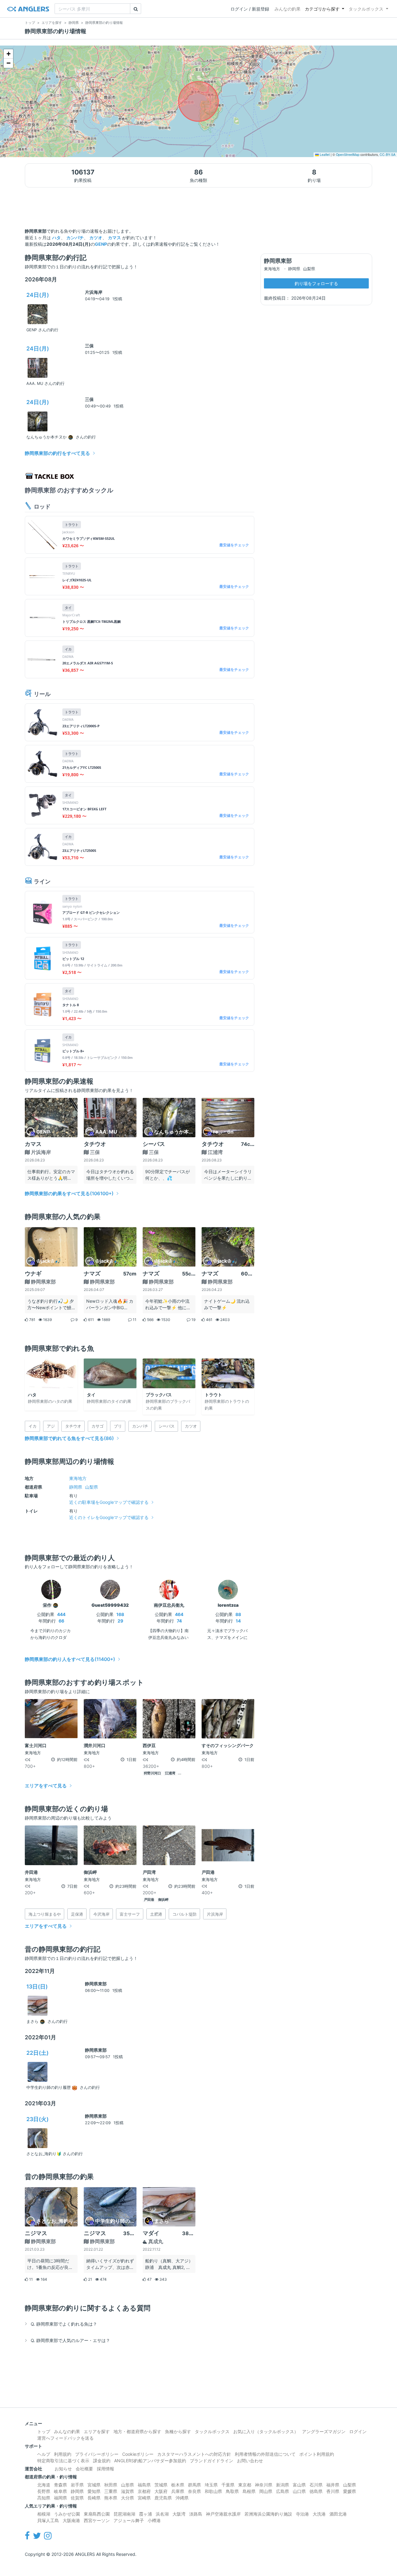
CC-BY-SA (388, 154)
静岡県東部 (96, 1984)
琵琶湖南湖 (124, 2514)
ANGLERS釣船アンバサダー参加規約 (150, 2461)
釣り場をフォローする (316, 283)
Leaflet (324, 154)
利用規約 (63, 2454)
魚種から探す (178, 2431)
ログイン (358, 2431)
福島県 (144, 2485)
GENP (101, 244)
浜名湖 (162, 2514)
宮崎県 (144, 2498)
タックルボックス (366, 9)
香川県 (333, 2491)
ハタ (56, 238)
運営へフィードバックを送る (65, 2438)
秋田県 (111, 2485)
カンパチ (75, 238)
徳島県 (316, 2491)
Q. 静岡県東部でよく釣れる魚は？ (64, 2324)
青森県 (60, 2485)
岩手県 (77, 2485)
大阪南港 (71, 2520)
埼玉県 (211, 2485)
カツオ (96, 238)
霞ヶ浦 (145, 2514)
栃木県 (178, 2485)
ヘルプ (44, 2454)
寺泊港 (302, 2514)
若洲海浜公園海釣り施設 (268, 2514)
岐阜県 (60, 2491)
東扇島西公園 (97, 2514)
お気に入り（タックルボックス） (266, 2431)
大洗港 (319, 2514)
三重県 (111, 2491)
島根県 (249, 2491)
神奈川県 (264, 2485)
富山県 (299, 2485)
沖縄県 (182, 2498)
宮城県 (94, 2485)
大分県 (127, 2498)
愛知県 (94, 2491)
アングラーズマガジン (324, 2431)
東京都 (245, 2485)
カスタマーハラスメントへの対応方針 (194, 2454)
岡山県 (266, 2491)
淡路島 (196, 2514)
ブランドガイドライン (212, 2461)
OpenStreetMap (348, 154)
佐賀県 (77, 2498)
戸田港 (149, 1900)
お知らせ (63, 2469)
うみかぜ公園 (67, 2514)
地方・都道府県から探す (137, 2431)
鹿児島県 (163, 2498)
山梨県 (91, 1487)
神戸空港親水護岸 (223, 2514)
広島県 (283, 2491)
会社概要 (84, 2469)
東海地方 (78, 1478)
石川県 (316, 2485)
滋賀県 (127, 2491)
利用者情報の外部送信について (265, 2454)
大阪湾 (179, 2514)
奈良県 (194, 2491)
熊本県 (111, 2498)
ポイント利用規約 (317, 2454)
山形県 (127, 2485)
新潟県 (283, 2485)
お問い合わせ (250, 2461)
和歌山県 (213, 2491)
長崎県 (94, 2498)
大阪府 (161, 2491)
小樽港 (154, 2520)
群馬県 (194, 2485)
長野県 (44, 2491)
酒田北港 (338, 2514)
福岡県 (60, 2498)
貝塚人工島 (48, 2520)
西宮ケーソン (97, 2520)
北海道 (44, 2485)
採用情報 (105, 2469)
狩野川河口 (152, 1773)
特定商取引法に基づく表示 (63, 2461)
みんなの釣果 (288, 9)
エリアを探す (97, 2431)
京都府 (144, 2491)
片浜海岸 (94, 292)
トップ (44, 2431)
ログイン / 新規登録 (250, 9)
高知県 (44, 2498)
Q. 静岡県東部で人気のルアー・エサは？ (70, 2340)
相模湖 (44, 2514)
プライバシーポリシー (97, 2454)
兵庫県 (178, 2491)
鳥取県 (232, 2491)
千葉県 (228, 2485)
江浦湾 (170, 1773)
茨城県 (161, 2485)
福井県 (333, 2485)
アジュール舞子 (129, 2520)
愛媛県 (350, 2491)
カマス (114, 238)
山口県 (299, 2491)
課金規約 (102, 2461)
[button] (8, 54)
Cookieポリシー (138, 2454)
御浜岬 (163, 1900)
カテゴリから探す (322, 9)
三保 (89, 346)
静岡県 (76, 1487)
